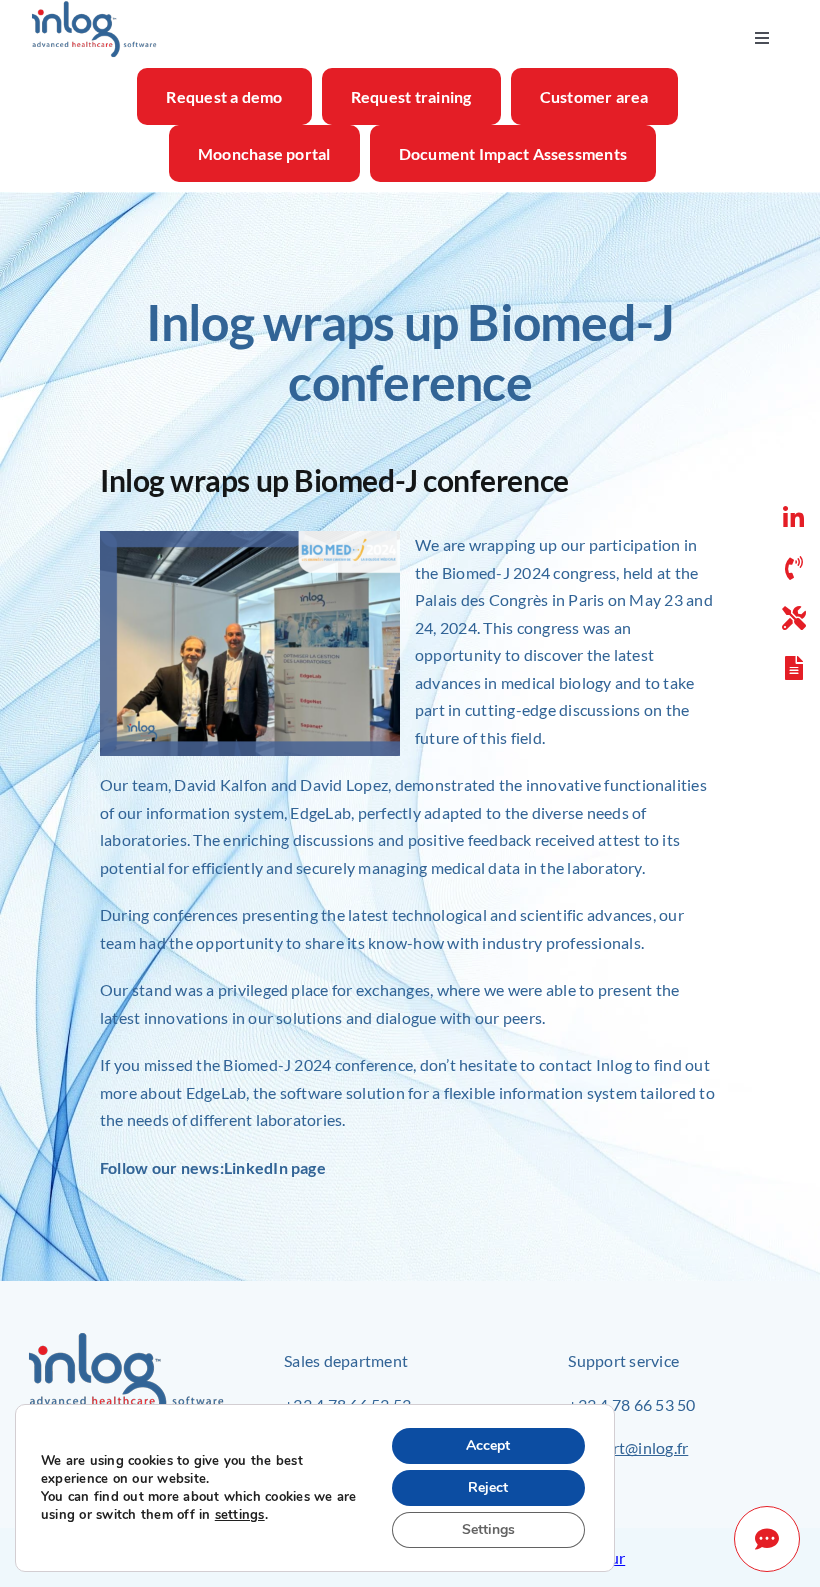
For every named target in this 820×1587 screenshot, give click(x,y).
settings (240, 1515)
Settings (488, 1529)
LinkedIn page (275, 1167)
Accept (488, 1445)
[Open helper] (767, 1539)
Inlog (614, 1064)
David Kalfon (220, 784)
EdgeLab (320, 812)
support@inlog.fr (628, 1447)
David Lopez (344, 784)
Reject (488, 1487)
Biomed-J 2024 (496, 572)
